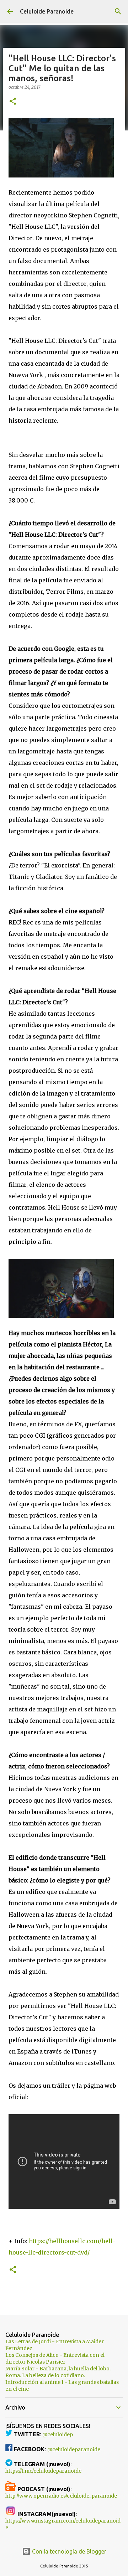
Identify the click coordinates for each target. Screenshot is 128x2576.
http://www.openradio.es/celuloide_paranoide (61, 2496)
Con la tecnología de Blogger (68, 2551)
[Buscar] (118, 11)
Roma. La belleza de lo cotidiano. (45, 2375)
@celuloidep (58, 2435)
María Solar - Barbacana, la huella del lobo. (58, 2369)
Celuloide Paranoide (47, 11)
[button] (13, 102)
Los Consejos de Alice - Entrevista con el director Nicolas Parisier (55, 2358)
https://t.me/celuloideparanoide (43, 2471)
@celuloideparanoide (74, 2449)
